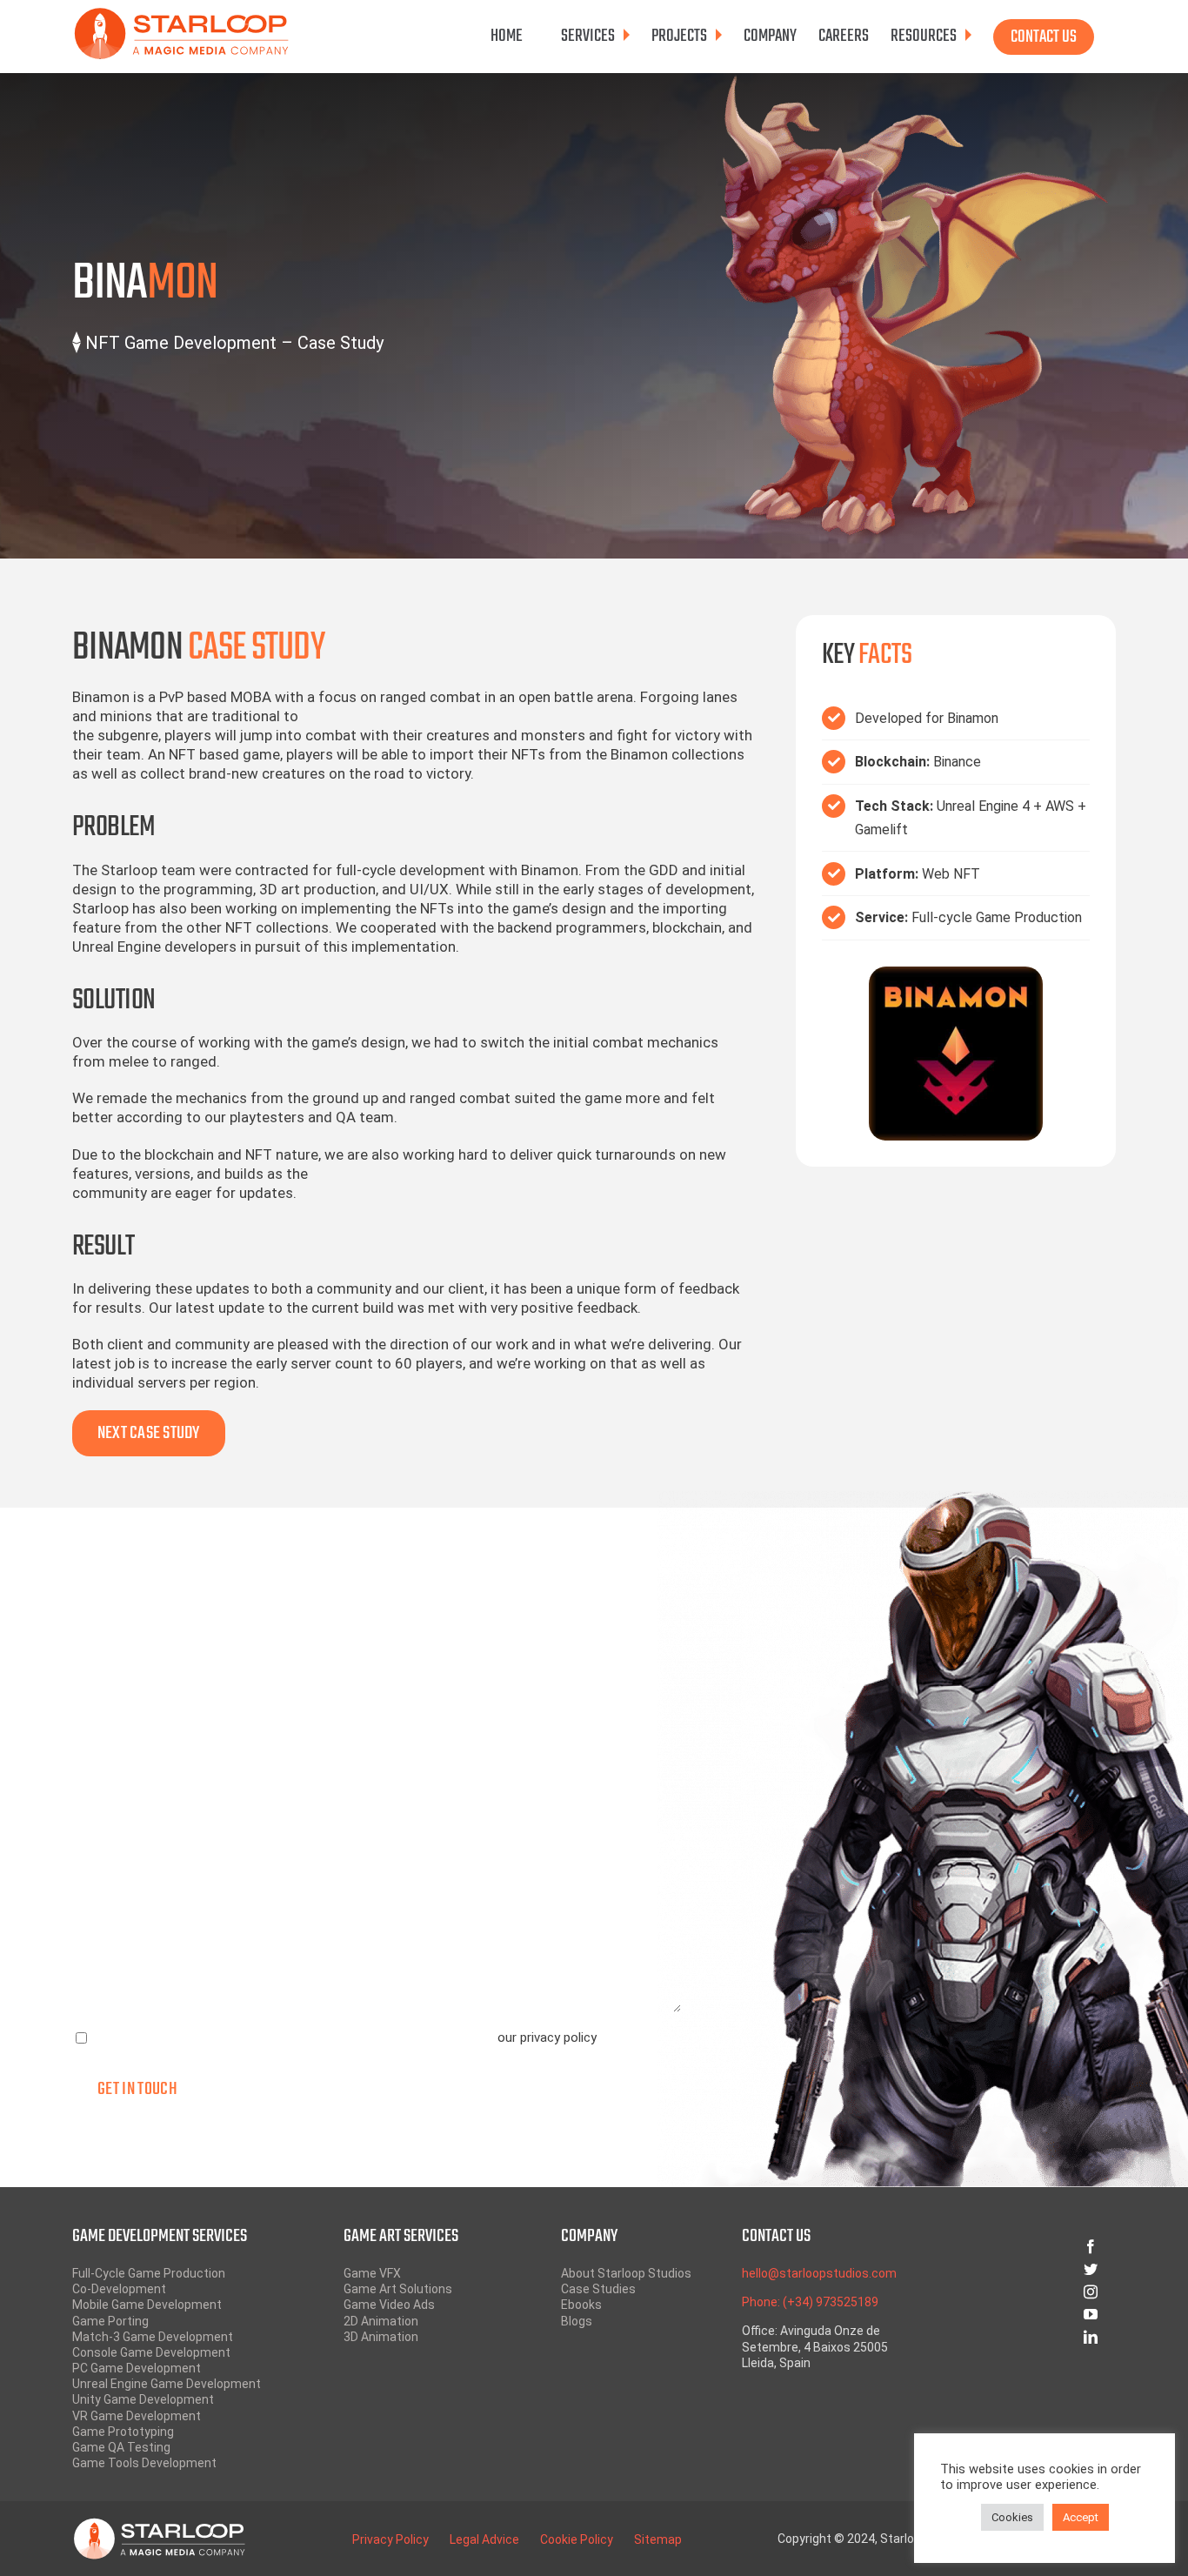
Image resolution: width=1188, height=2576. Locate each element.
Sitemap (658, 2539)
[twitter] (1028, 2269)
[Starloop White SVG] (159, 2525)
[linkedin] (1028, 2337)
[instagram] (1028, 2292)
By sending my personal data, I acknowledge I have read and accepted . (346, 2037)
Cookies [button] (1012, 2517)
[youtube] (1028, 2314)
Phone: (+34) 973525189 (810, 2302)
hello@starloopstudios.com (819, 2273)
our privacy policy (547, 2037)
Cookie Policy (577, 2539)
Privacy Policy (390, 2539)
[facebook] (1028, 2246)
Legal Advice (484, 2539)
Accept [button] (1081, 2517)
